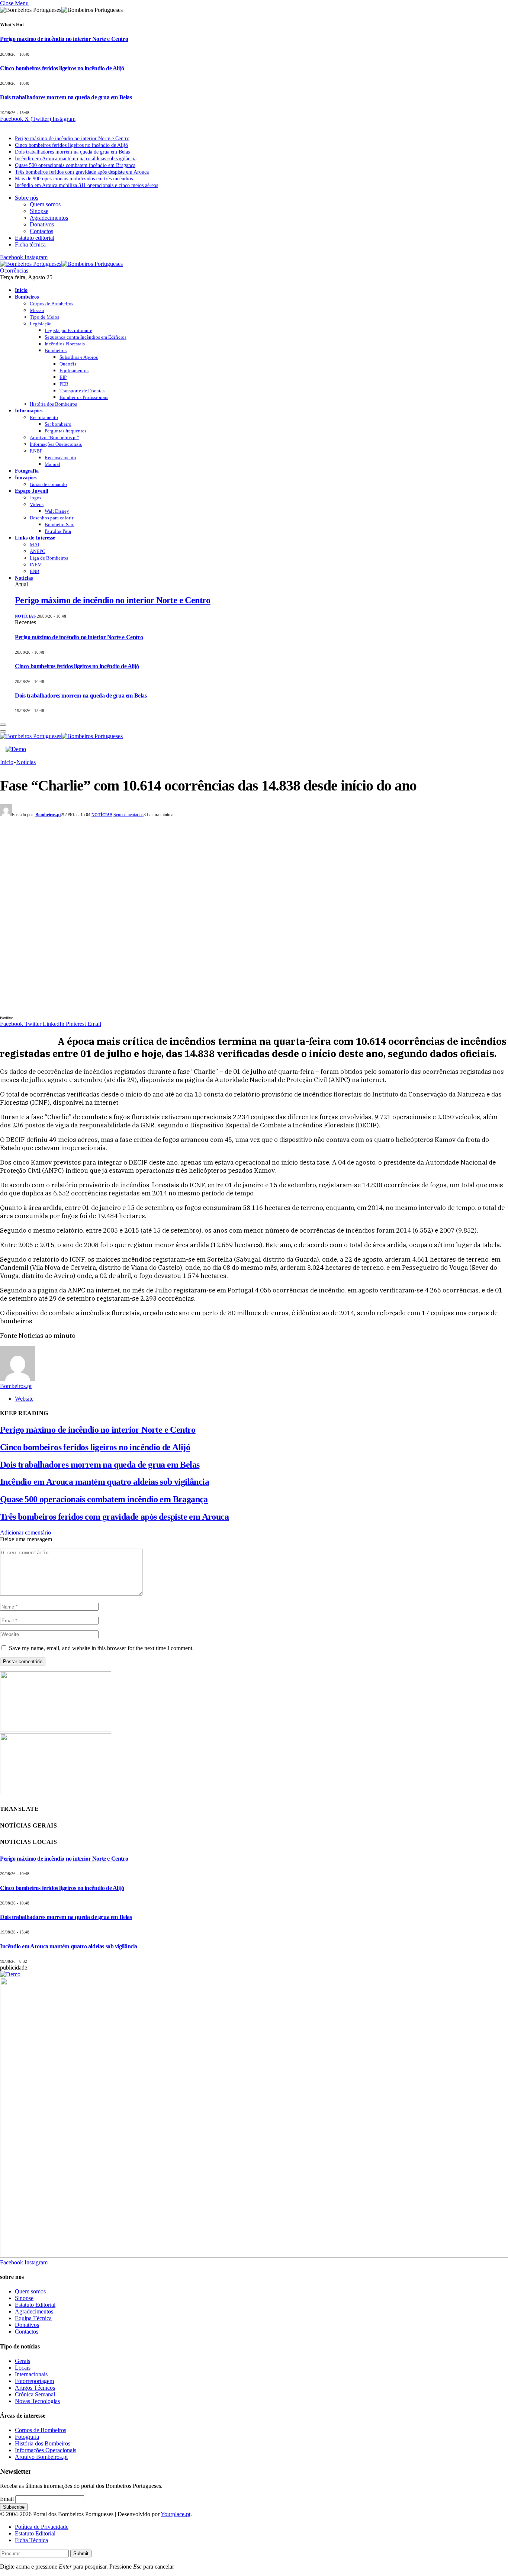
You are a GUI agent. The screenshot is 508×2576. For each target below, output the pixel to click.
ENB (35, 571)
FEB (64, 384)
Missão (37, 310)
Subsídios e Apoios (79, 357)
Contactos (41, 231)
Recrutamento (44, 417)
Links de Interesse (35, 538)
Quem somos (45, 204)
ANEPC (38, 551)
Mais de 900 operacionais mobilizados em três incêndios (74, 179)
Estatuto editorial (35, 238)
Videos (37, 504)
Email (7, 2499)
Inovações (26, 477)
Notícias (24, 578)
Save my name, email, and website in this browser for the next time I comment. (101, 1648)
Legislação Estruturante (68, 330)
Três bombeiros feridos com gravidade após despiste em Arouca (82, 172)
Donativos (42, 224)
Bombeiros (27, 297)
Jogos (36, 498)
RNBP (36, 451)
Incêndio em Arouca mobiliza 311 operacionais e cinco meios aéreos (86, 185)
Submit (81, 2554)
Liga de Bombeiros (49, 558)
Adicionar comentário (25, 1532)
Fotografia (27, 471)
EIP (63, 377)
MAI (34, 545)
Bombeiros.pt (48, 815)
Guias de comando (48, 484)
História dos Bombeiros (53, 404)
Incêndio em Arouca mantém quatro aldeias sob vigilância (76, 159)
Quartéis (68, 364)
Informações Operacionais (56, 444)
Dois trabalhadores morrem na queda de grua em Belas (66, 97)
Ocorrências (14, 271)
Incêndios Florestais (65, 344)
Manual (52, 464)
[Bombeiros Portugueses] (61, 264)
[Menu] (3, 725)
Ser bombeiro (58, 424)
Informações (29, 410)
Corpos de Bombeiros (52, 304)
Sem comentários (128, 815)
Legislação (41, 324)
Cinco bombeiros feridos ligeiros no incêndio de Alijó (62, 68)
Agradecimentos (49, 218)
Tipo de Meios (44, 317)
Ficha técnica (30, 244)
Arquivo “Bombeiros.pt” (54, 437)
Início (21, 290)
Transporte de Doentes (82, 391)
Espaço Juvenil (32, 491)
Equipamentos (74, 371)
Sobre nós (27, 198)
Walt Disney (57, 511)
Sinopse (39, 211)
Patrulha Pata (58, 531)
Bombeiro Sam (60, 524)
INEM (36, 565)
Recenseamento (60, 458)
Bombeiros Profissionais (84, 397)
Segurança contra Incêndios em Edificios (86, 337)
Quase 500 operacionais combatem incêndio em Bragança (75, 165)
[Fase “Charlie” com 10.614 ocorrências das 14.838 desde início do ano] (149, 1010)
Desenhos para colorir (52, 518)
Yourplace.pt (176, 2514)
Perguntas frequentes (65, 431)
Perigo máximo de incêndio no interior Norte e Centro (64, 39)
